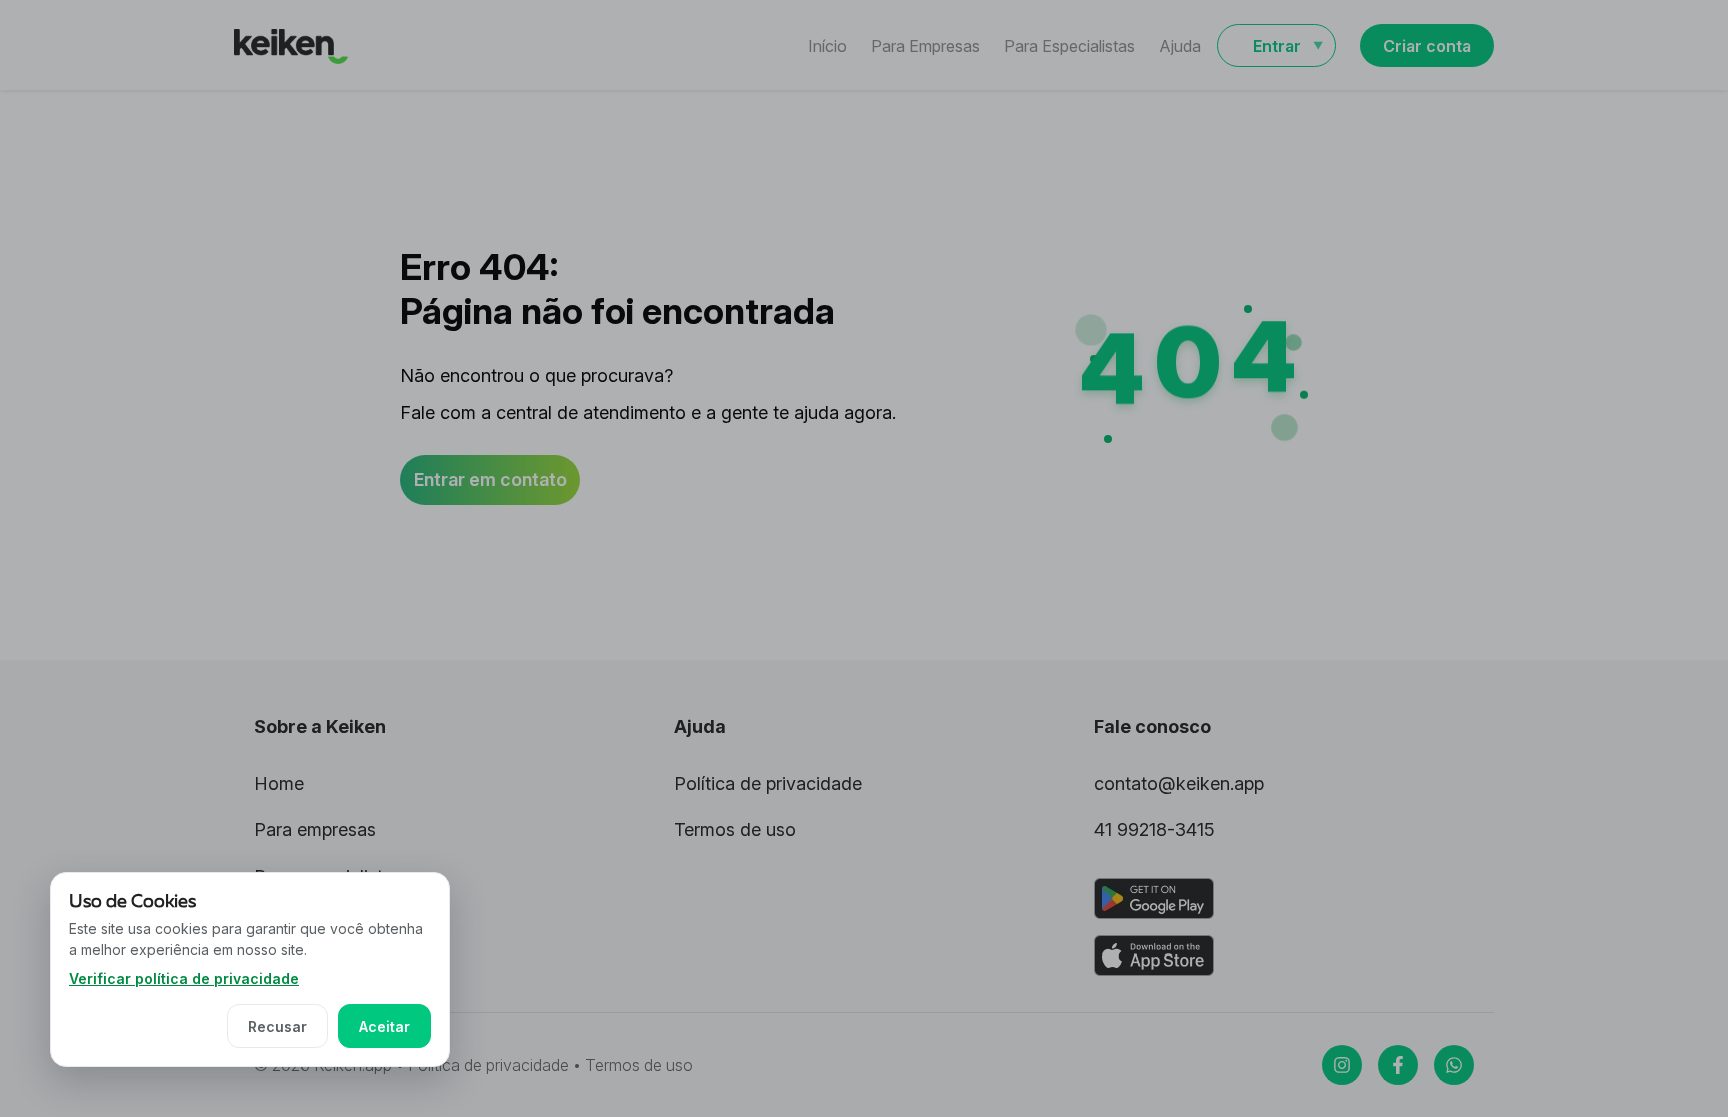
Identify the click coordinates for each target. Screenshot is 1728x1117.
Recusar (277, 1026)
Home (279, 783)
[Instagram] (1342, 1065)
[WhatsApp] (1454, 1065)
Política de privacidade (768, 783)
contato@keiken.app (1179, 783)
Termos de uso (735, 829)
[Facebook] (1398, 1065)
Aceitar (384, 1026)
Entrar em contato (490, 479)
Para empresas (315, 829)
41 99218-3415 (1154, 829)
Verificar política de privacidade (184, 978)
